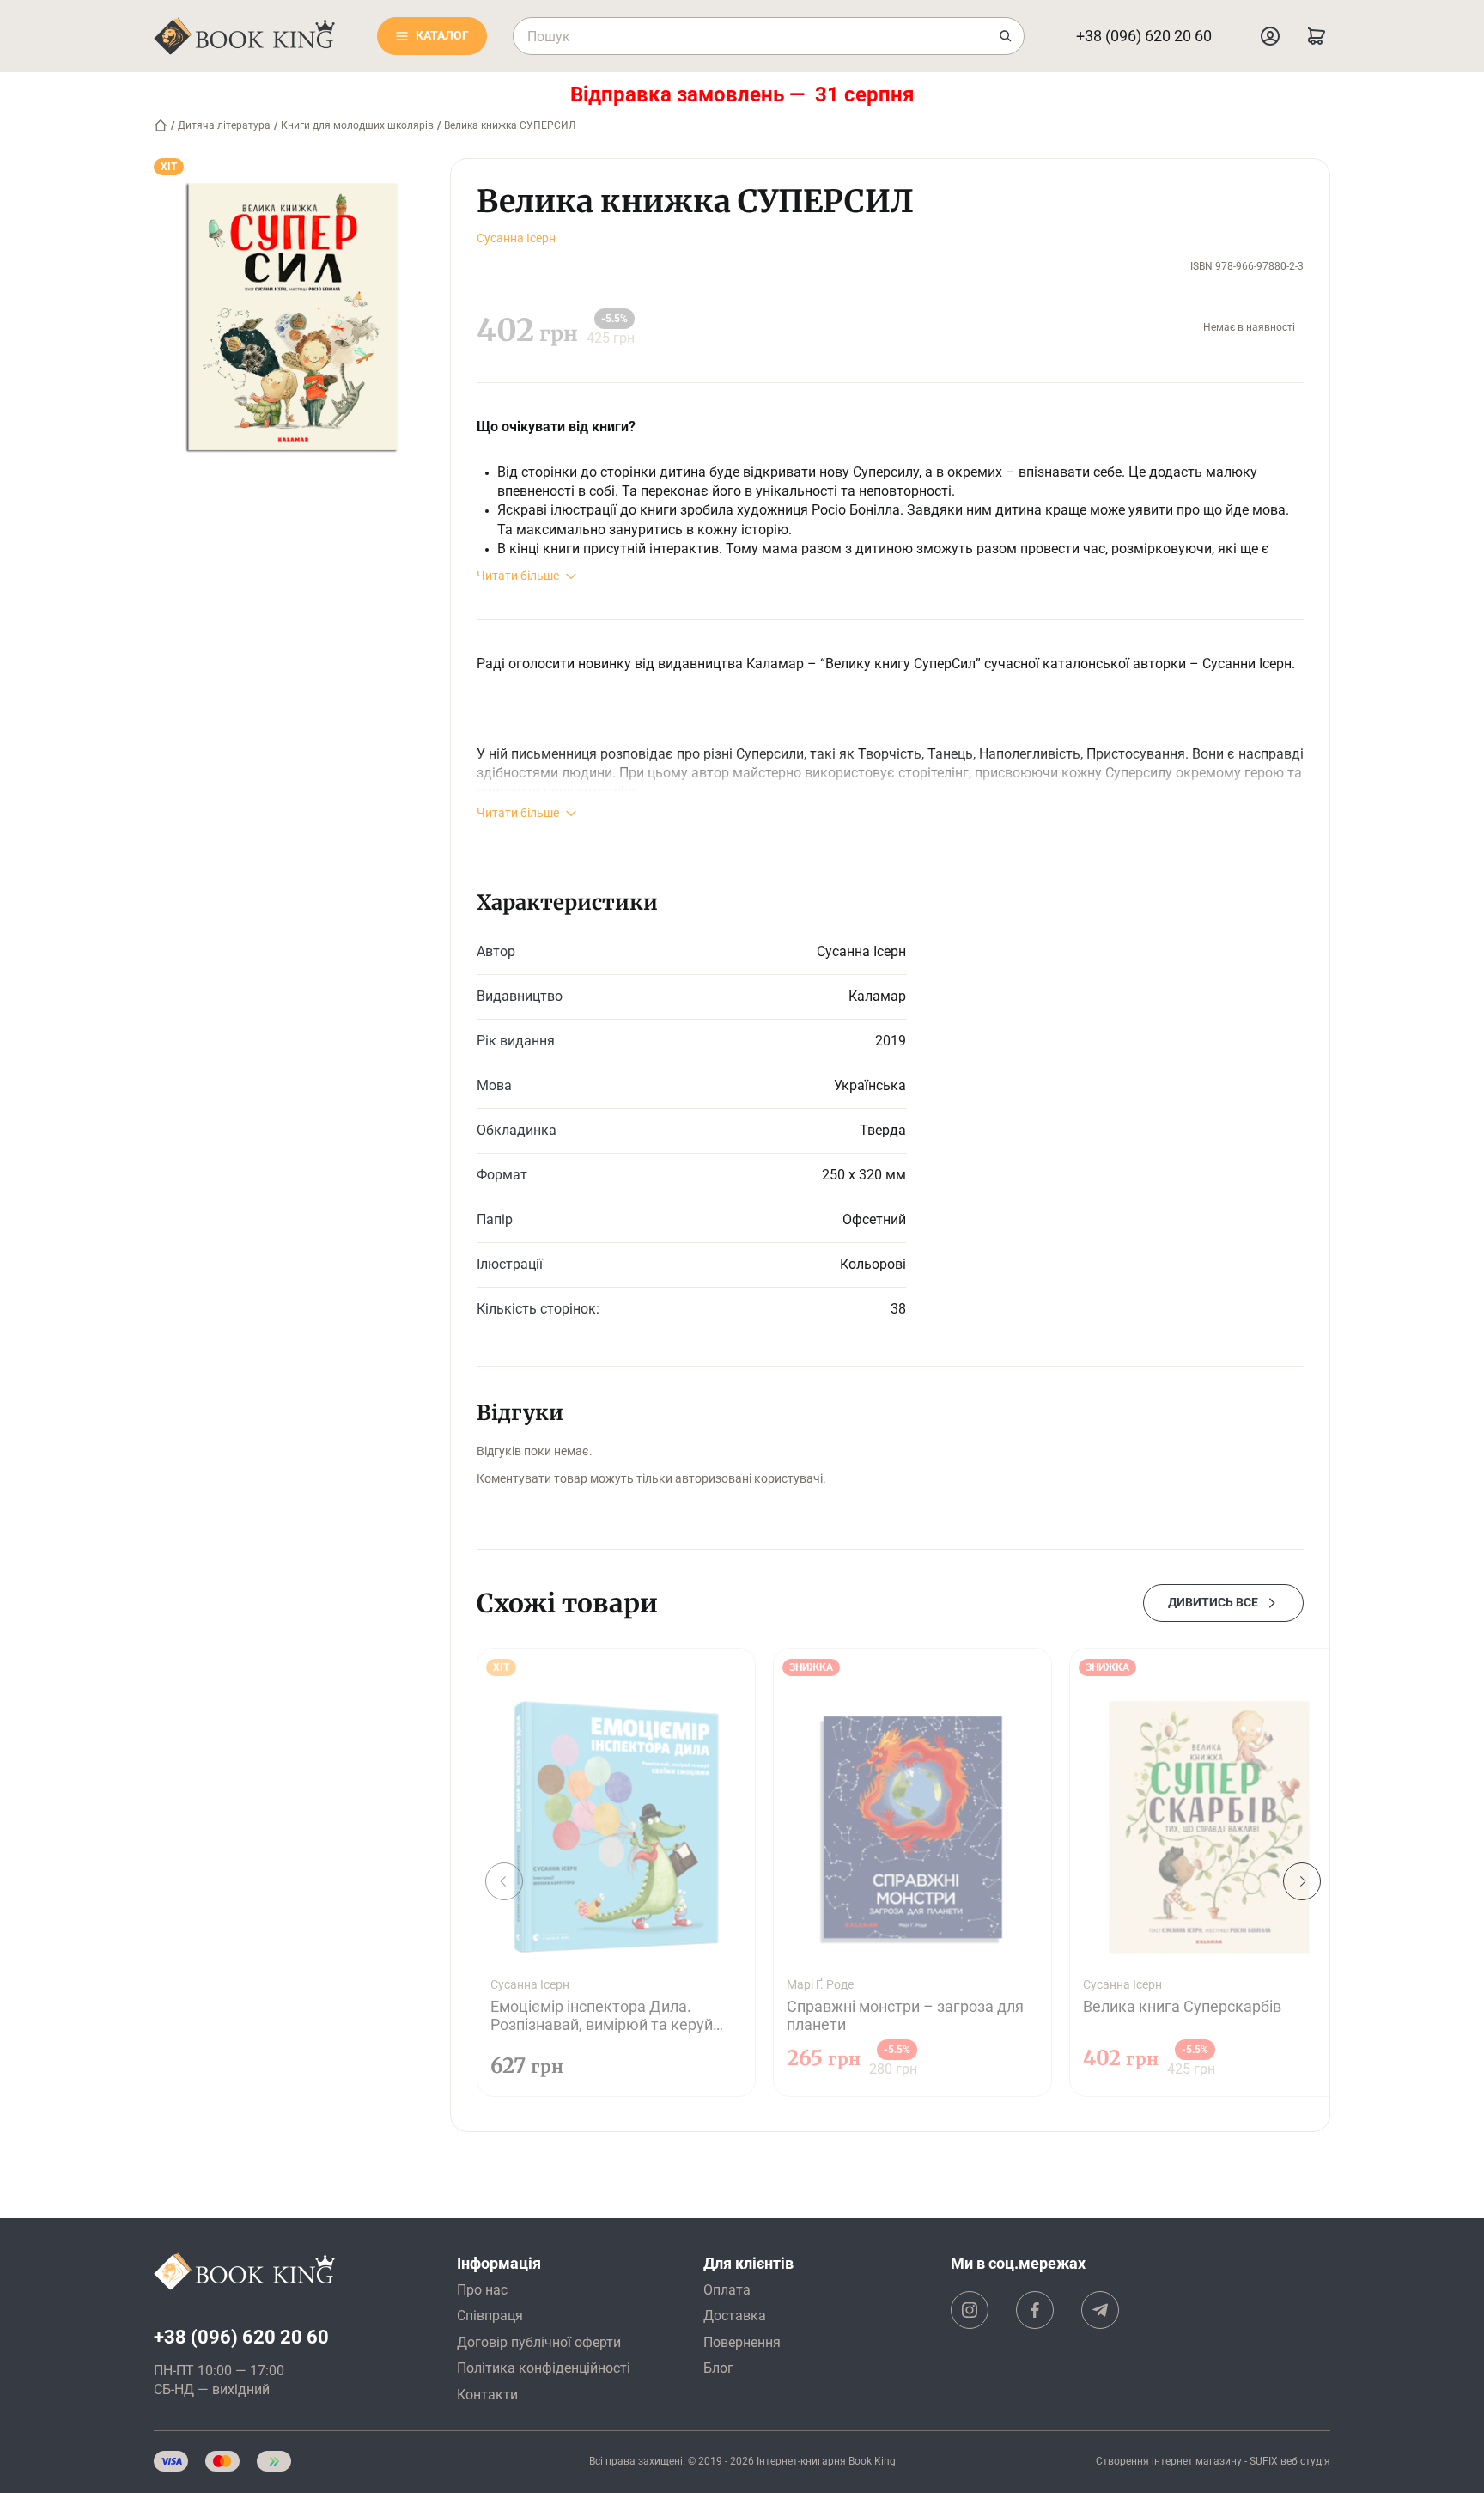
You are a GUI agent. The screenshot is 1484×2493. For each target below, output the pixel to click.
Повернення (742, 2342)
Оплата (727, 2290)
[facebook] (1035, 2310)
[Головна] (161, 125)
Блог (718, 2368)
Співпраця (490, 2316)
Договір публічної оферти (539, 2342)
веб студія (1305, 2461)
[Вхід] (1270, 36)
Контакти (487, 2395)
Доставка (735, 2316)
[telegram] (1100, 2310)
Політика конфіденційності (544, 2368)
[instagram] (970, 2310)
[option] (616, 1872)
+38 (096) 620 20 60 (1144, 36)
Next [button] (1302, 1881)
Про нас (482, 2290)
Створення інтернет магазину (1169, 2461)
